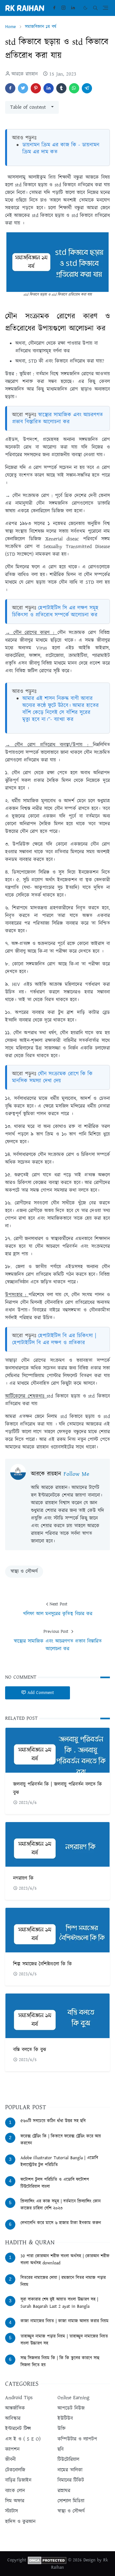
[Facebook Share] (10, 88)
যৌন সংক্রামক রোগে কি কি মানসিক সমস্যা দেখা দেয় (52, 1077)
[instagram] (63, 8)
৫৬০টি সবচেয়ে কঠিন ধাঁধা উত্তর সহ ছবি (53, 2121)
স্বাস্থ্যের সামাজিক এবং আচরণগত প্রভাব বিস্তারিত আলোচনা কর (57, 418)
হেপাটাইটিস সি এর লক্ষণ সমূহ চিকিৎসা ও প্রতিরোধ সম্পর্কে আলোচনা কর (55, 611)
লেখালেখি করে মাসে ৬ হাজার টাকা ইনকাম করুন (61, 2223)
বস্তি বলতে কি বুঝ (30, 2050)
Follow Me (76, 1474)
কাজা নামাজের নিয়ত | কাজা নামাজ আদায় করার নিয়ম (65, 2321)
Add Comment (41, 1693)
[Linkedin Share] (49, 88)
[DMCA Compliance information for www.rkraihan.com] (47, 2560)
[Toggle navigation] (106, 8)
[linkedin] (73, 8)
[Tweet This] (23, 88)
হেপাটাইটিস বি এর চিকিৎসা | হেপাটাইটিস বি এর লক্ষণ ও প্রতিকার (54, 1339)
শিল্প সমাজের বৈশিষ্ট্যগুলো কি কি (42, 1964)
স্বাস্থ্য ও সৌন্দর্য (24, 1571)
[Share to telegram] (87, 88)
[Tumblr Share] (61, 88)
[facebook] (54, 8)
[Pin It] (36, 88)
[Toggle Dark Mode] (85, 8)
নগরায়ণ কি (23, 1878)
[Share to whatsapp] (74, 88)
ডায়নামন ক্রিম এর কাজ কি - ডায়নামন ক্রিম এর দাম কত (61, 148)
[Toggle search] (95, 8)
